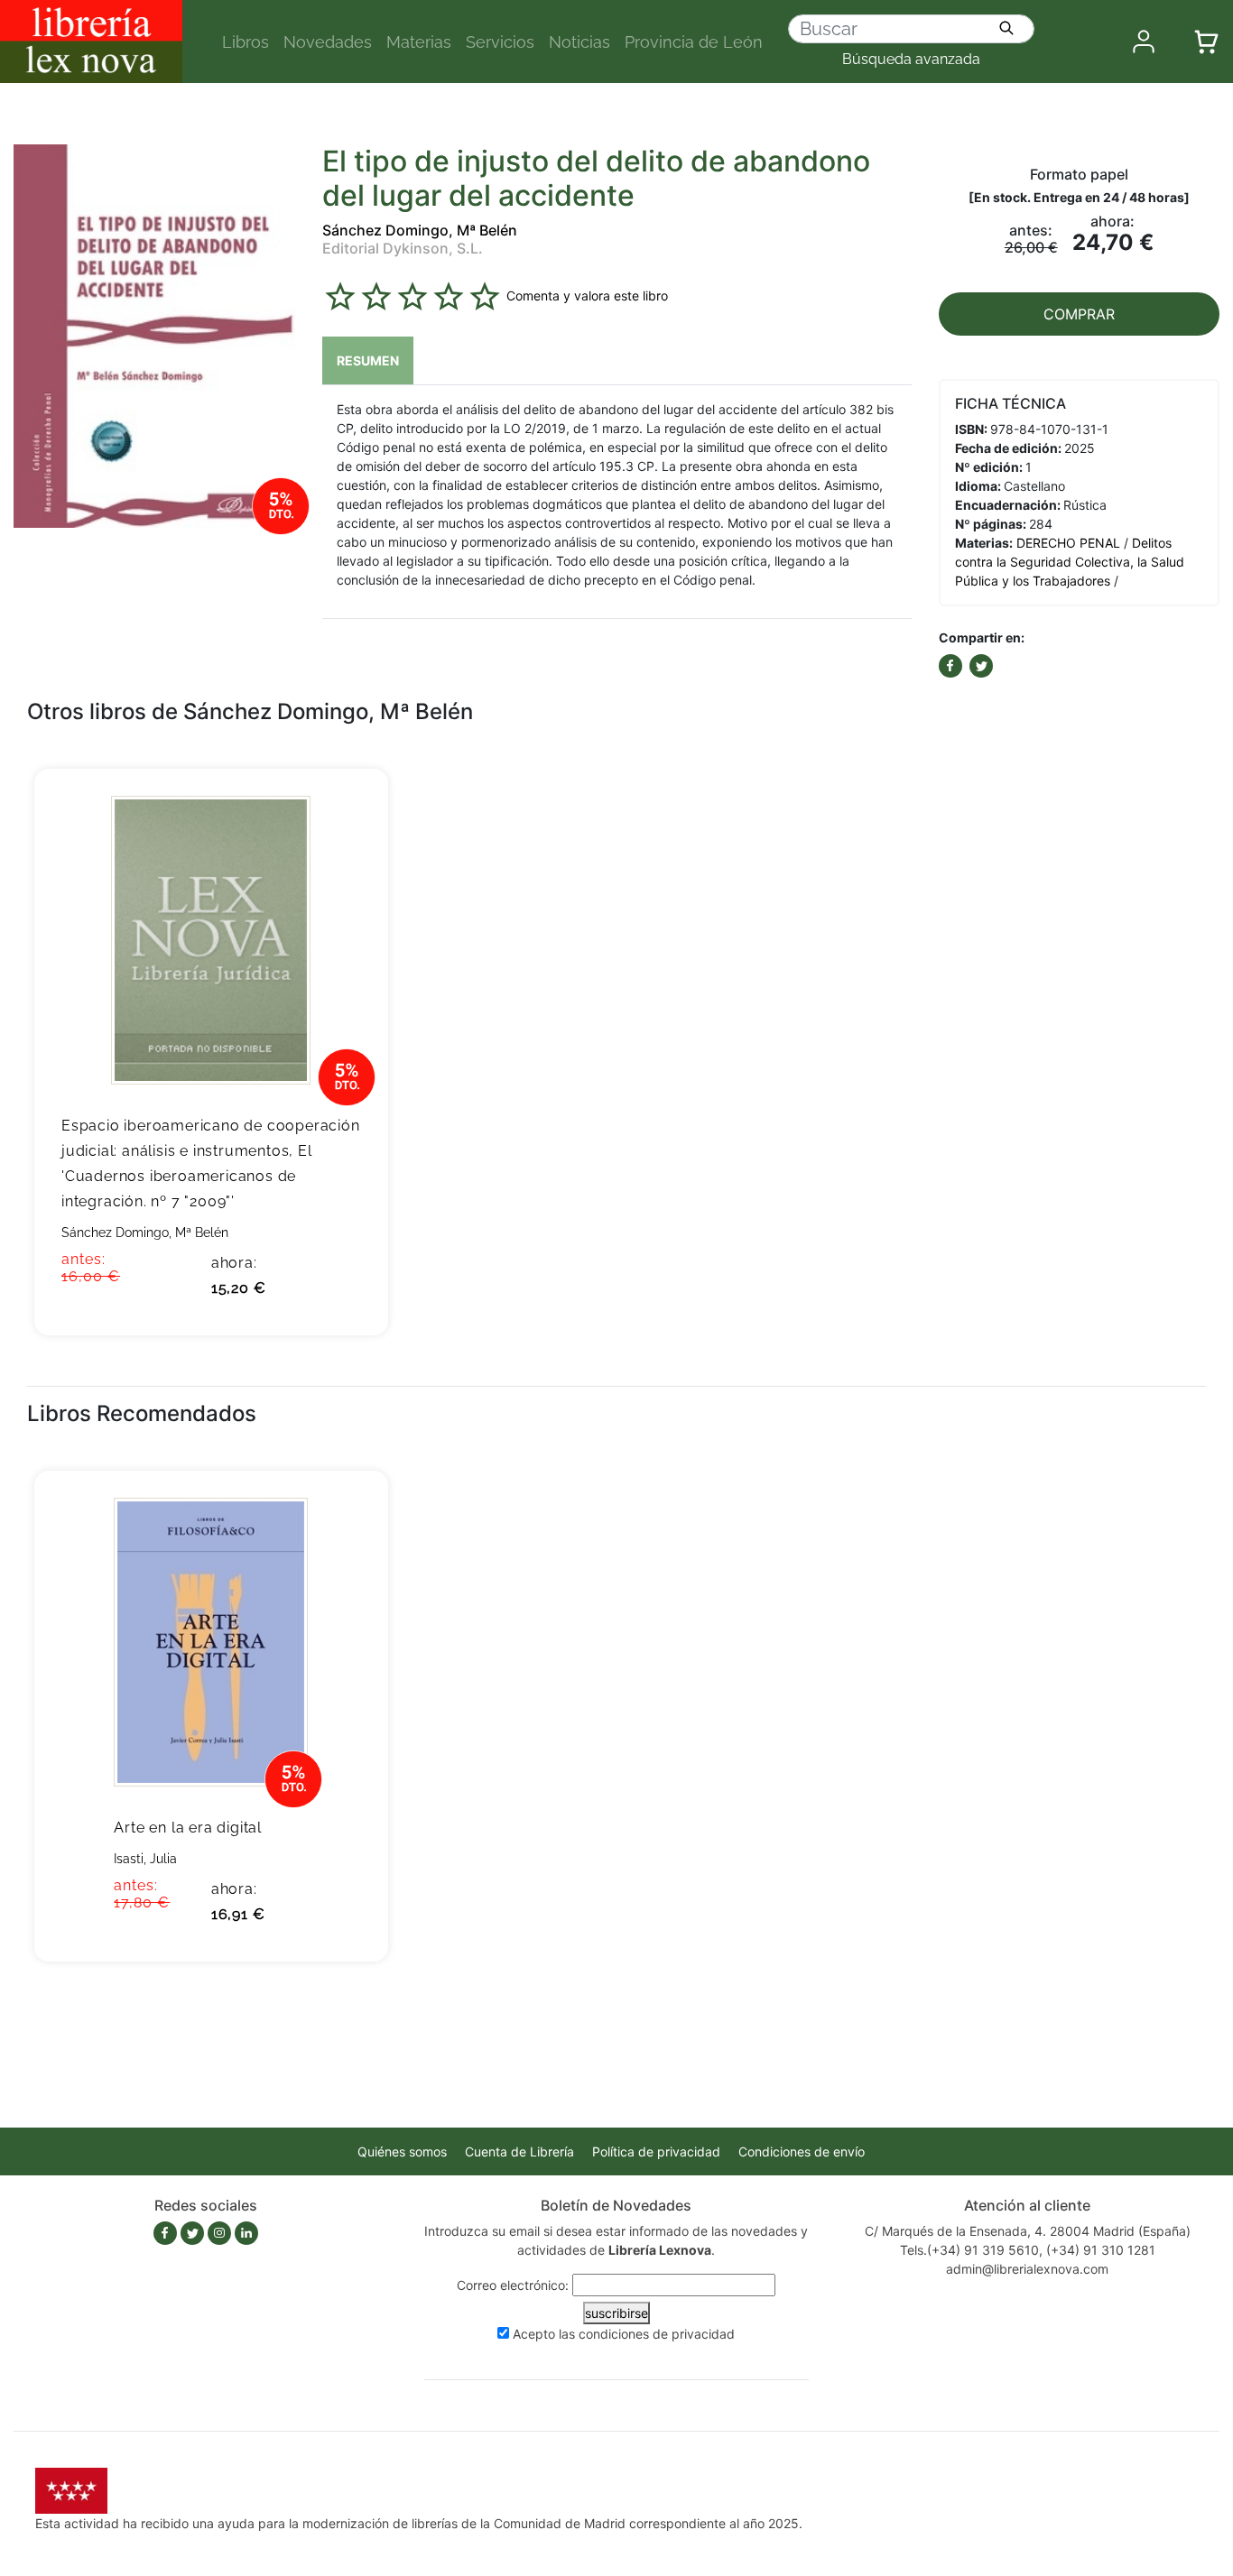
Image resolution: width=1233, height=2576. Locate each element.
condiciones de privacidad (657, 2334)
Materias (419, 42)
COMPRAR (1079, 314)
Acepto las (624, 2334)
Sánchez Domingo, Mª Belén (420, 230)
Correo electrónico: (513, 2285)
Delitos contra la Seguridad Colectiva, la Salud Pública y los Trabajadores (1070, 562)
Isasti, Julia (145, 1859)
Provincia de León (694, 42)
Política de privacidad (656, 2151)
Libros (246, 42)
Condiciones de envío (802, 2151)
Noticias (579, 42)
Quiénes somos (402, 2151)
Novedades (328, 42)
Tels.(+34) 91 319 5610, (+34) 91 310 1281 (1028, 2250)
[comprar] (347, 810)
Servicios (500, 42)
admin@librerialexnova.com (1027, 2269)
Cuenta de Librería (519, 2151)
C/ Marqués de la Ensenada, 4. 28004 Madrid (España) (1028, 2231)
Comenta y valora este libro (587, 295)
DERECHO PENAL (1068, 543)
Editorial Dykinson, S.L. (403, 248)
